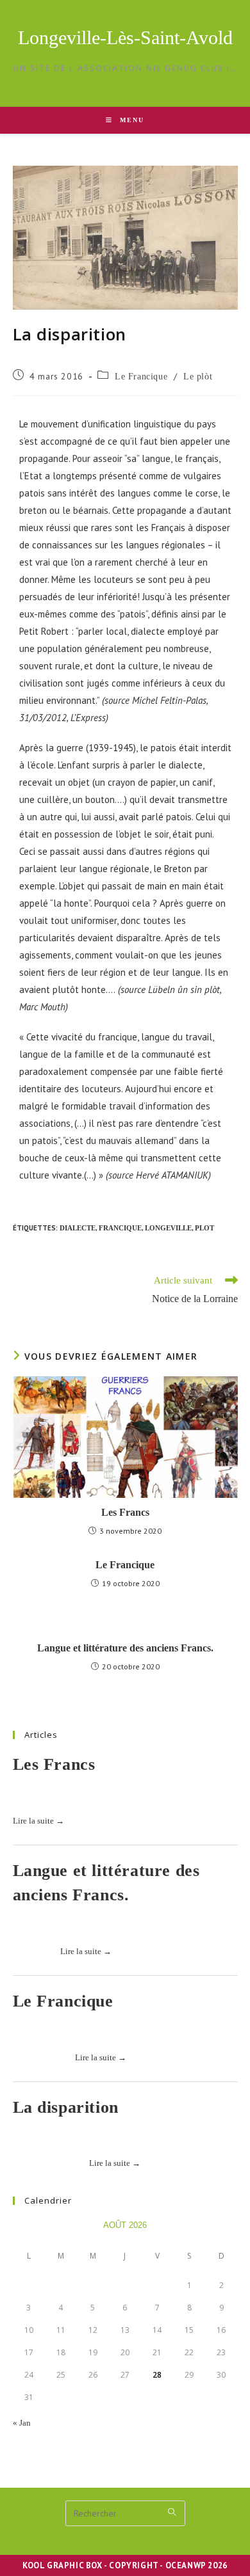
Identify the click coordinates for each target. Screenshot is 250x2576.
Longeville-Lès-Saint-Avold (125, 37)
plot (204, 1228)
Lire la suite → (38, 1821)
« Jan (22, 2423)
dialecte (78, 1228)
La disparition (66, 2107)
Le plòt (198, 377)
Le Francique (141, 377)
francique (120, 1228)
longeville (168, 1228)
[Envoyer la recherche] (172, 2512)
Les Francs (125, 1512)
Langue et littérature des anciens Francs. (125, 1648)
